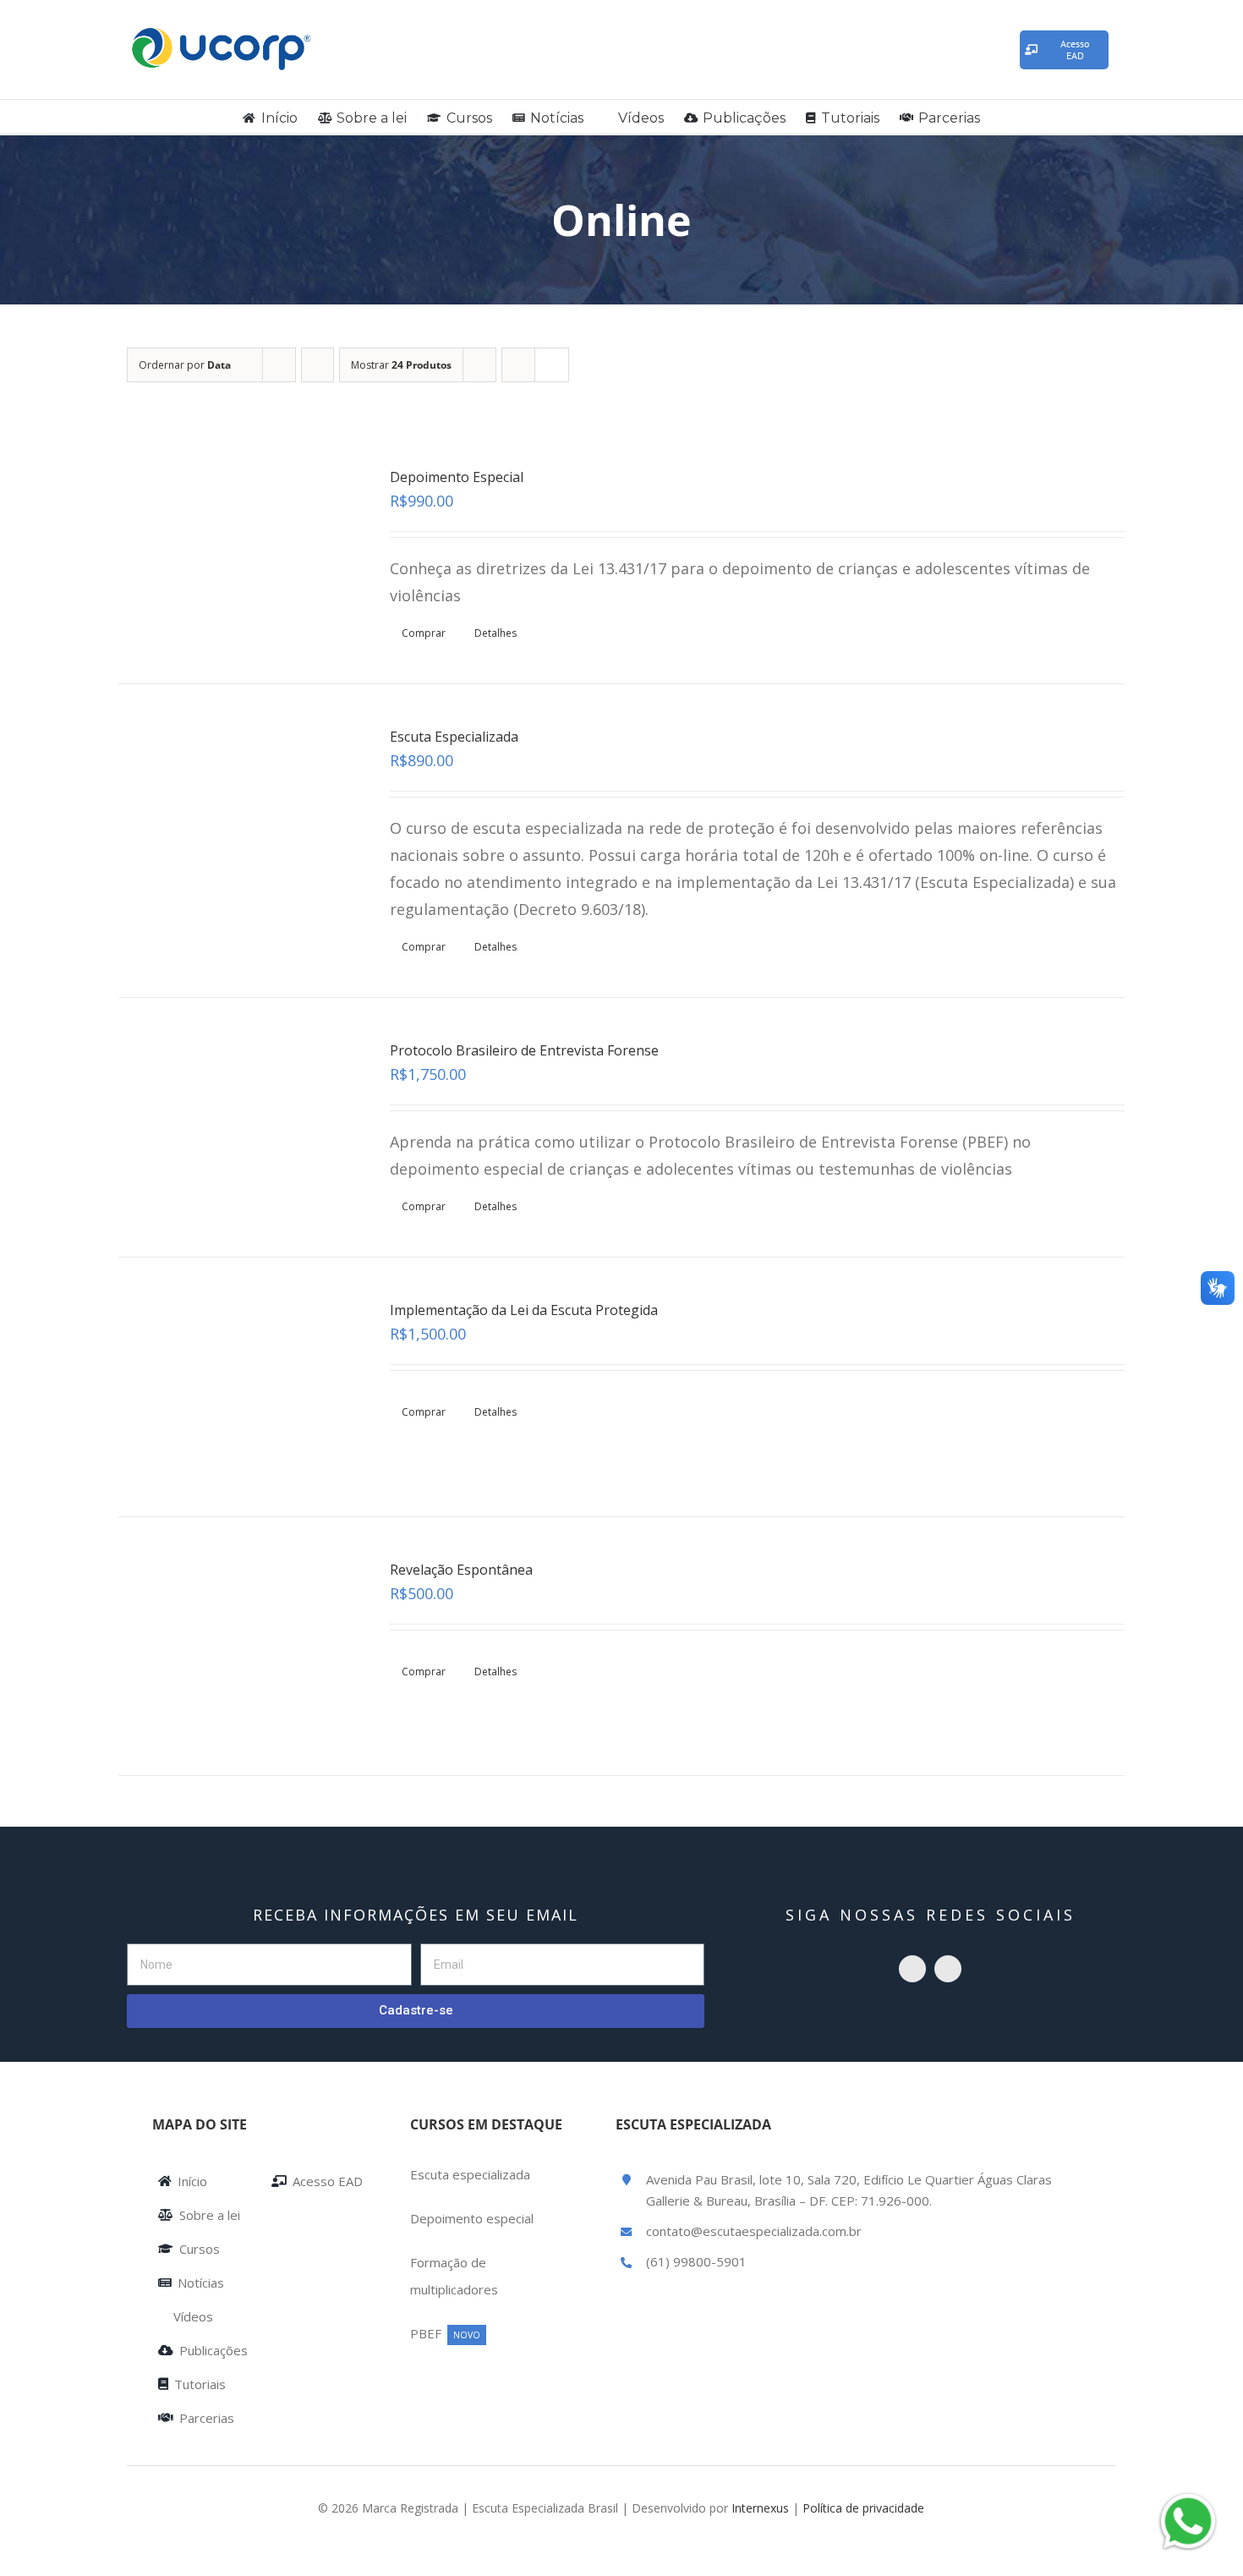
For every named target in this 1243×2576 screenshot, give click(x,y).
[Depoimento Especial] (234, 554)
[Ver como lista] (552, 365)
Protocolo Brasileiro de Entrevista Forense (524, 1050)
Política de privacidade (863, 2508)
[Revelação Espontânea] (234, 1646)
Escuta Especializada (454, 737)
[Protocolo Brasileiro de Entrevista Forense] (234, 1127)
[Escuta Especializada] (234, 813)
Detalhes (496, 633)
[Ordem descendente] (318, 365)
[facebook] (948, 1969)
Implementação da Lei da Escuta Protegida (524, 1310)
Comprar (424, 633)
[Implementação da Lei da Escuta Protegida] (234, 1387)
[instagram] (912, 1969)
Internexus (760, 2508)
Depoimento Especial (457, 477)
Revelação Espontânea (461, 1570)
